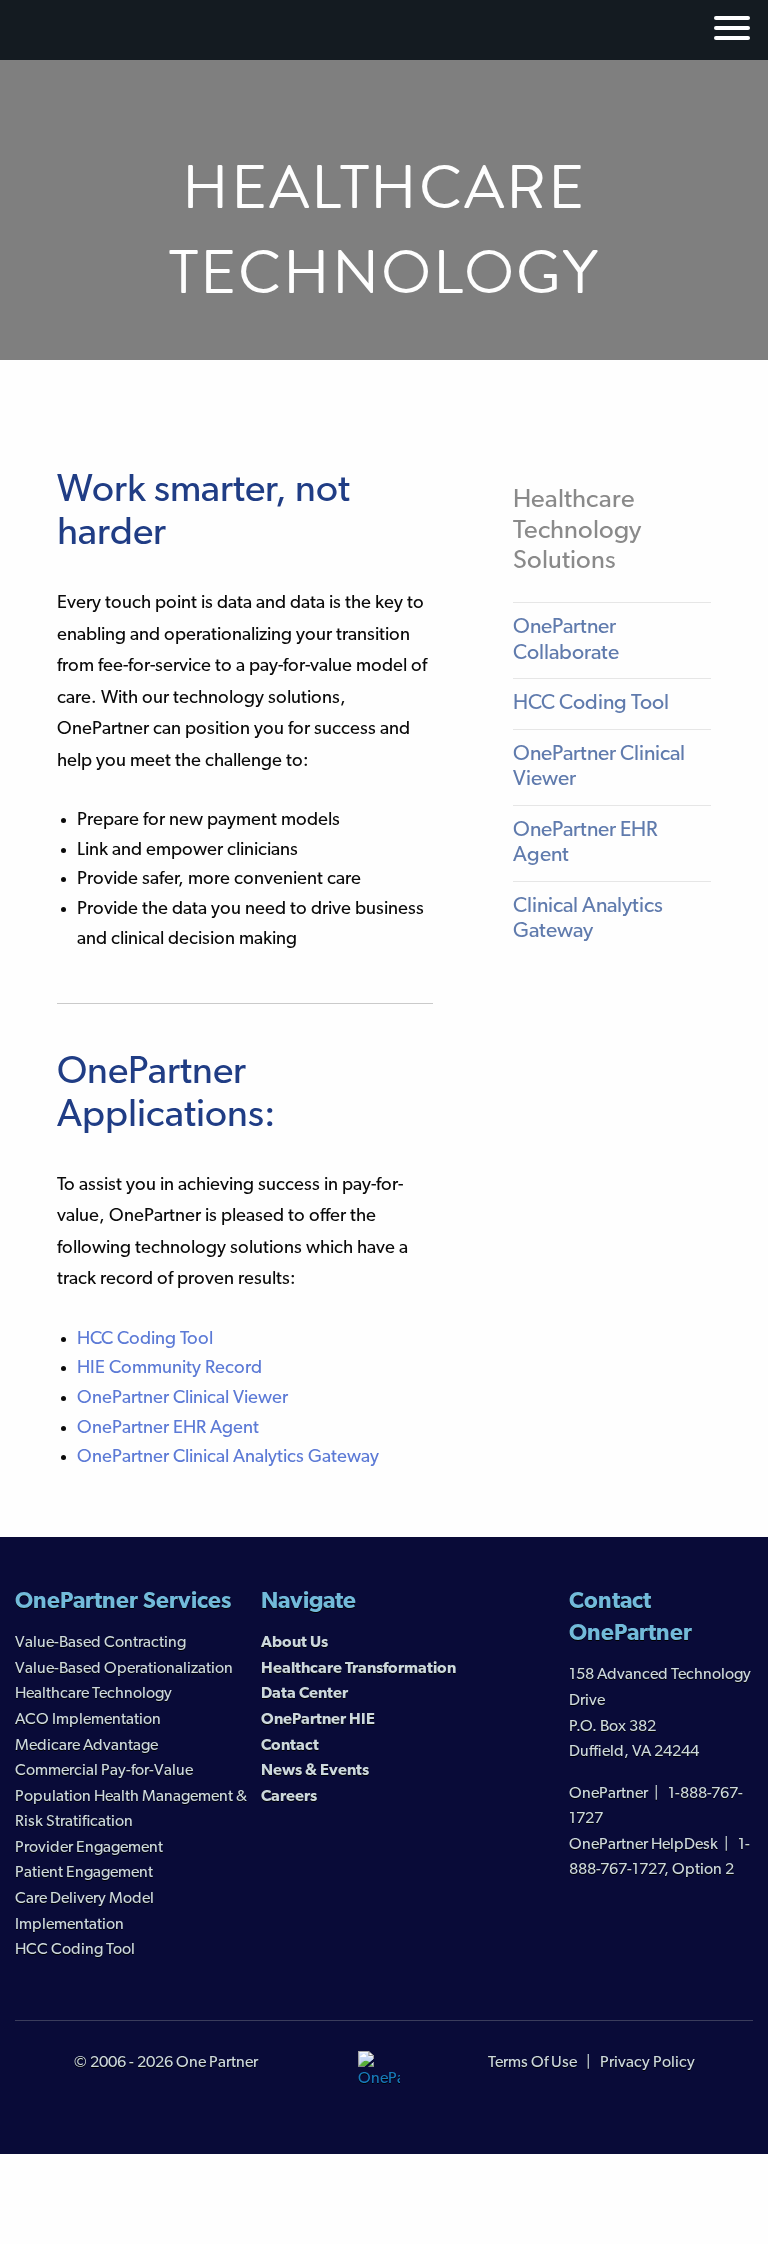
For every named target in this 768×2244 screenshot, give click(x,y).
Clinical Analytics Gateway (588, 919)
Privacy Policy (647, 2063)
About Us (294, 1643)
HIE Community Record (169, 1368)
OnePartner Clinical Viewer (182, 1398)
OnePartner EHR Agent (168, 1428)
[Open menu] (729, 32)
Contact (290, 1746)
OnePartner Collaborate (566, 640)
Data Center (304, 1694)
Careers (289, 1797)
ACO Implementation (88, 1720)
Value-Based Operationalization (124, 1669)
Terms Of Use (532, 2063)
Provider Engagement (89, 1848)
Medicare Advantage (86, 1746)
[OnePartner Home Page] (379, 2072)
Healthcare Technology (93, 1694)
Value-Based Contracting (100, 1643)
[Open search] (680, 27)
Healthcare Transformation (358, 1669)
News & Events (315, 1771)
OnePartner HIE (318, 1720)
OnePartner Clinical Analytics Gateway (228, 1457)
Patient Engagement (84, 1873)
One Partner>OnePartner (108, 31)
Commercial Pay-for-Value (104, 1771)
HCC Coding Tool (145, 1339)
